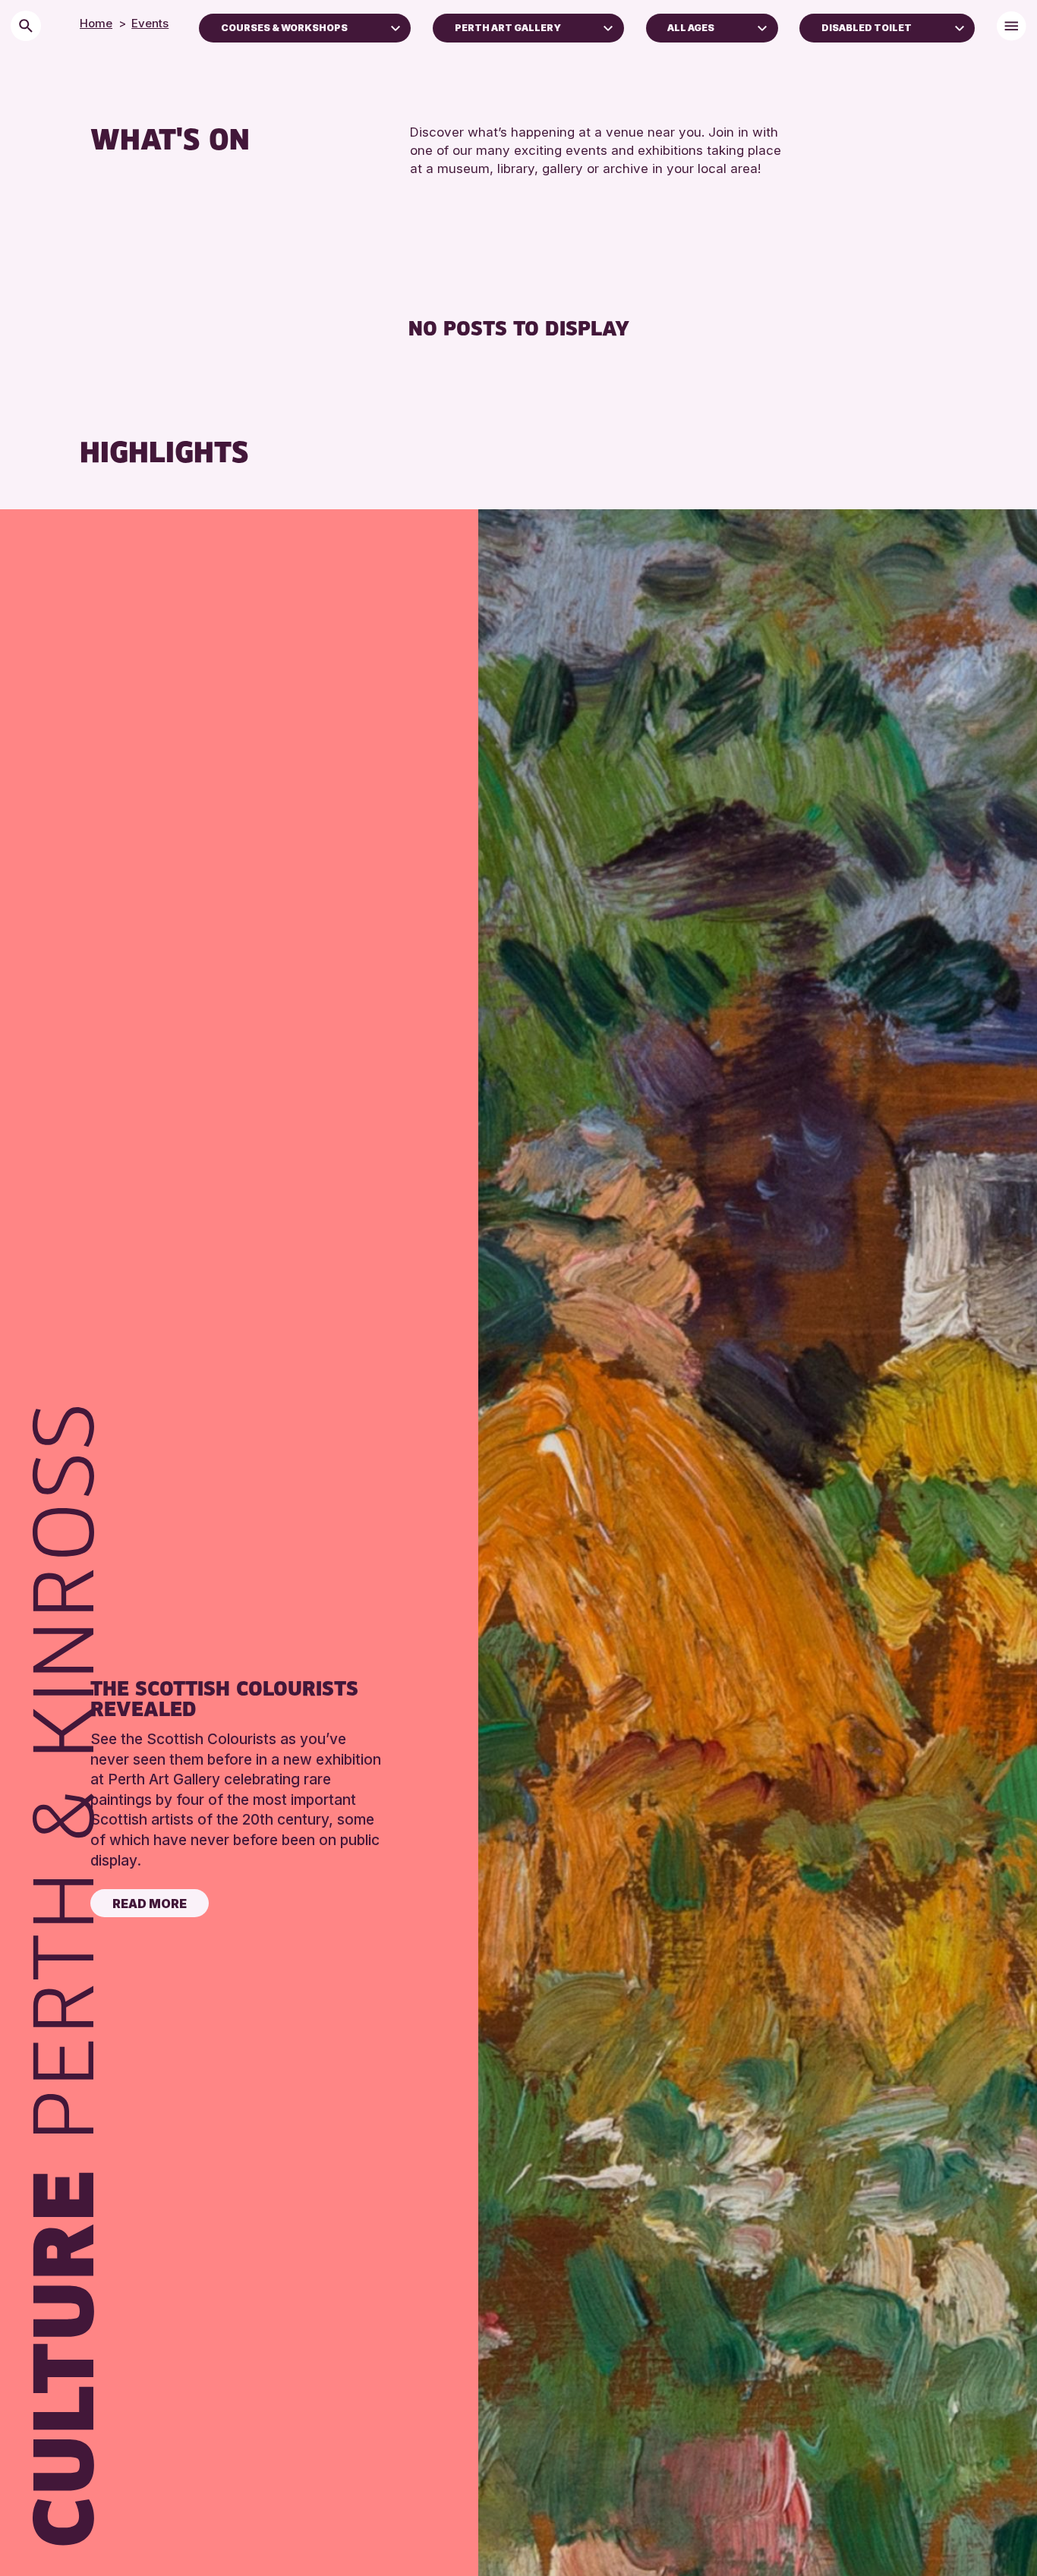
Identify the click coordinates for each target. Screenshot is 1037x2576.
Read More (150, 1904)
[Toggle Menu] (1012, 26)
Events (150, 23)
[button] (396, 27)
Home (96, 23)
